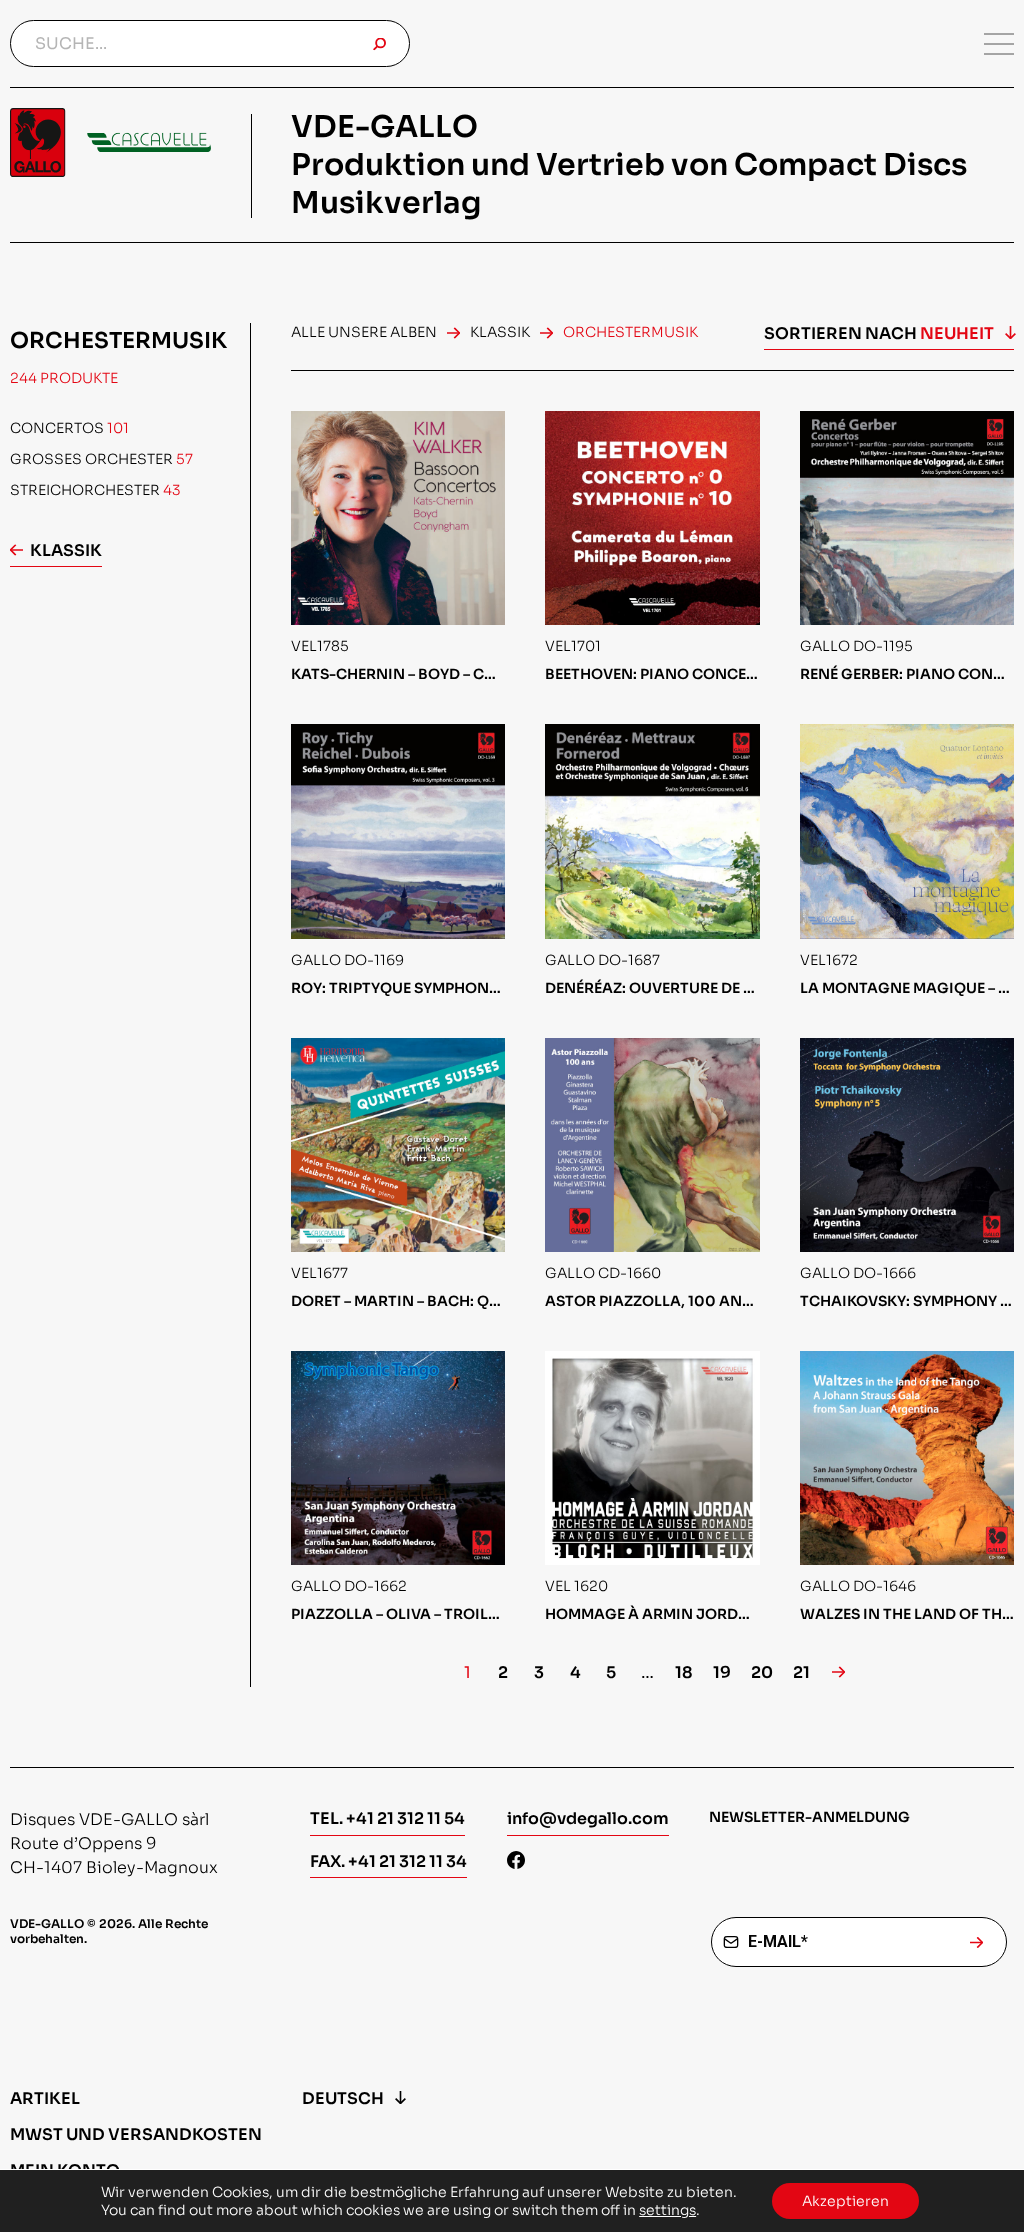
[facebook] (516, 1862)
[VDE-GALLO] (110, 142)
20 (762, 1673)
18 (684, 1673)
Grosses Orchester (101, 459)
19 (722, 1673)
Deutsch (343, 2098)
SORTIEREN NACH (879, 333)
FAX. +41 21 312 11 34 (388, 1861)
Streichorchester (95, 490)
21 (801, 1673)
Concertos (69, 428)
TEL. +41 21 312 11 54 (387, 1818)
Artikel (45, 2098)
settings (667, 2210)
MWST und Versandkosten (136, 2134)
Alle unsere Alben (364, 332)
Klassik (66, 550)
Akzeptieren (845, 2201)
